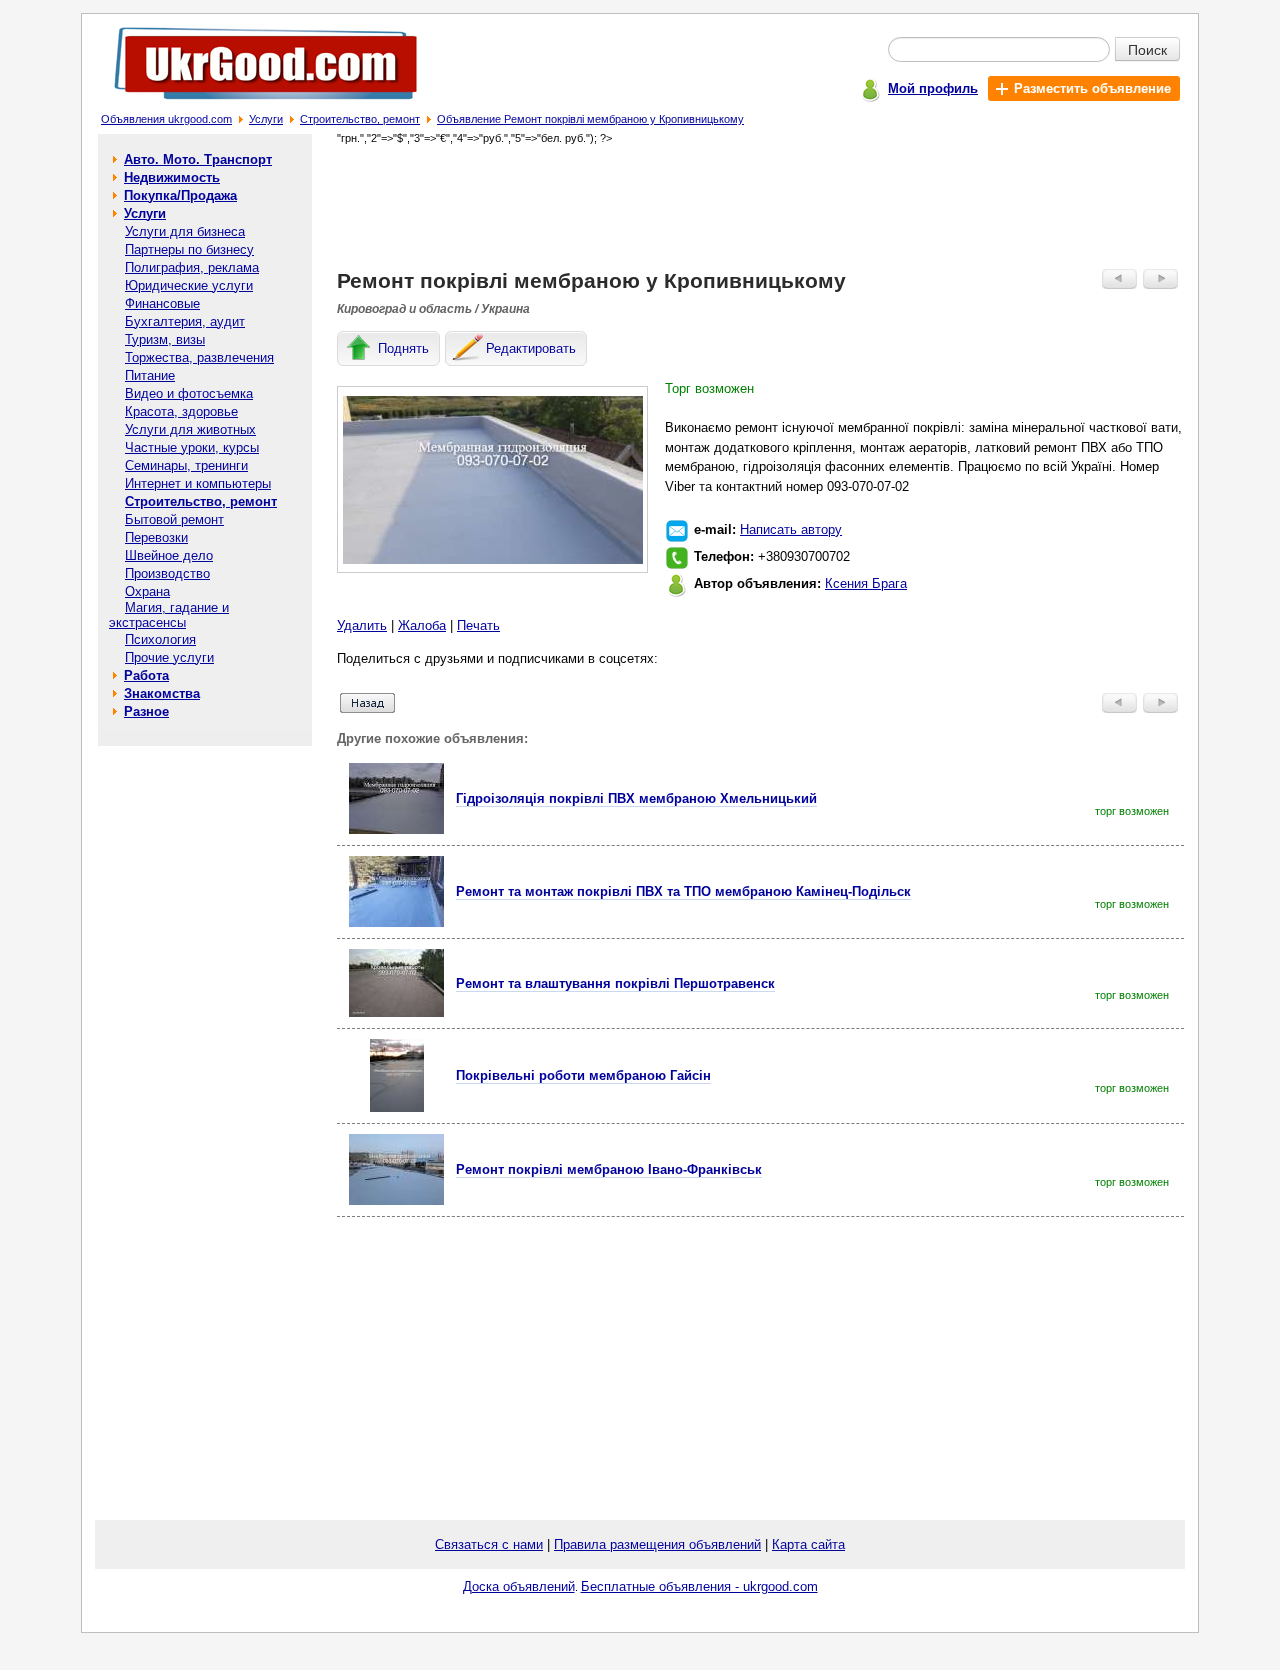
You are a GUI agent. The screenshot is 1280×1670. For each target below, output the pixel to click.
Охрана (147, 591)
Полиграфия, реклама (192, 267)
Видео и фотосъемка (189, 393)
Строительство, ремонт (360, 119)
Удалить (362, 625)
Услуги (266, 119)
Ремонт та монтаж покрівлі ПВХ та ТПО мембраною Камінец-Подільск (683, 891)
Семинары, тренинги (186, 465)
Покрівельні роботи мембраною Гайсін (583, 1075)
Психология (160, 639)
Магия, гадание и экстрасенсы (169, 615)
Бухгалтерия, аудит (185, 321)
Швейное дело (169, 555)
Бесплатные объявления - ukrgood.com (699, 1586)
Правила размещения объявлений (657, 1544)
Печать (478, 625)
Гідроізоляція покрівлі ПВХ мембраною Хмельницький (636, 798)
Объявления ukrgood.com (166, 119)
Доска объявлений (519, 1586)
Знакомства (162, 693)
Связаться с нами (489, 1544)
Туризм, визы (165, 339)
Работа (146, 675)
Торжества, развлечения (199, 357)
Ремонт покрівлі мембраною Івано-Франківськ (609, 1169)
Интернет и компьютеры (198, 483)
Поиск (1147, 49)
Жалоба (422, 625)
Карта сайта (808, 1544)
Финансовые (162, 303)
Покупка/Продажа (180, 195)
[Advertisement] (761, 206)
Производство (167, 573)
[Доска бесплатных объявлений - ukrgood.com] (254, 103)
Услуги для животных (190, 429)
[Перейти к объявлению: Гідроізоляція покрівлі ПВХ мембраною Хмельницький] (396, 829)
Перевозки (156, 537)
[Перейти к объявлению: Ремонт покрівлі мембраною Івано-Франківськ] (396, 1200)
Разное (146, 711)
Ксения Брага (866, 583)
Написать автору (791, 529)
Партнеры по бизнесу (189, 249)
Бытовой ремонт (174, 519)
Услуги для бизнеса (185, 231)
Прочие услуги (169, 657)
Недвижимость (172, 177)
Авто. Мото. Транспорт (198, 159)
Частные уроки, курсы (192, 447)
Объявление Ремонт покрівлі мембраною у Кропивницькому (590, 119)
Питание (150, 375)
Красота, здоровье (181, 411)
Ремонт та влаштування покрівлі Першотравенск (615, 983)
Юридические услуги (189, 285)
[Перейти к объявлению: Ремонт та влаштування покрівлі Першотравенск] (396, 1012)
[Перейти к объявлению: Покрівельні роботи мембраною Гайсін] (397, 1107)
